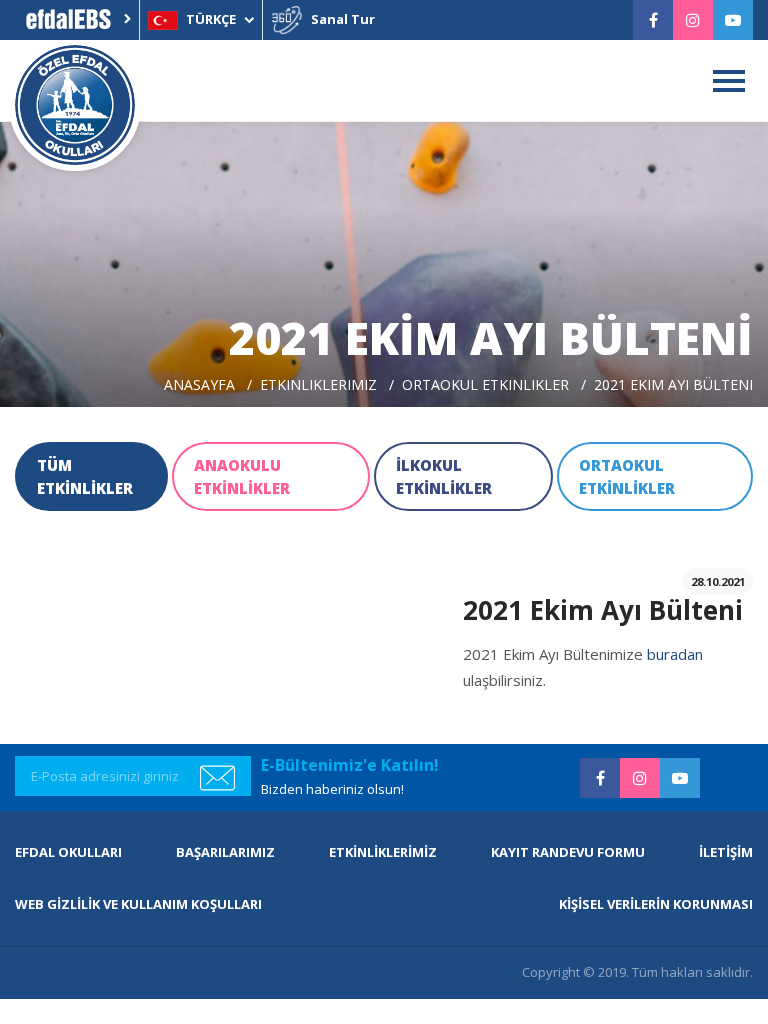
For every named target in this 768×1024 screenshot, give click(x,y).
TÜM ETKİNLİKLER (85, 476)
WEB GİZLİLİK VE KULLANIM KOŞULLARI (138, 904)
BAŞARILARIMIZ (225, 852)
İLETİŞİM (726, 852)
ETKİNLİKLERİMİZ (383, 852)
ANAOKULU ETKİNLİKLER (242, 476)
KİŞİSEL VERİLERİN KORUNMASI (656, 904)
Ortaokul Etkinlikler (485, 384)
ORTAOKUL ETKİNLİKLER (627, 476)
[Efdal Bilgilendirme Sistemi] (77, 20)
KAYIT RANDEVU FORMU (568, 852)
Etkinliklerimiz (318, 384)
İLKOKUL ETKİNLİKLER (444, 476)
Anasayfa (199, 384)
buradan (675, 654)
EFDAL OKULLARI (68, 852)
